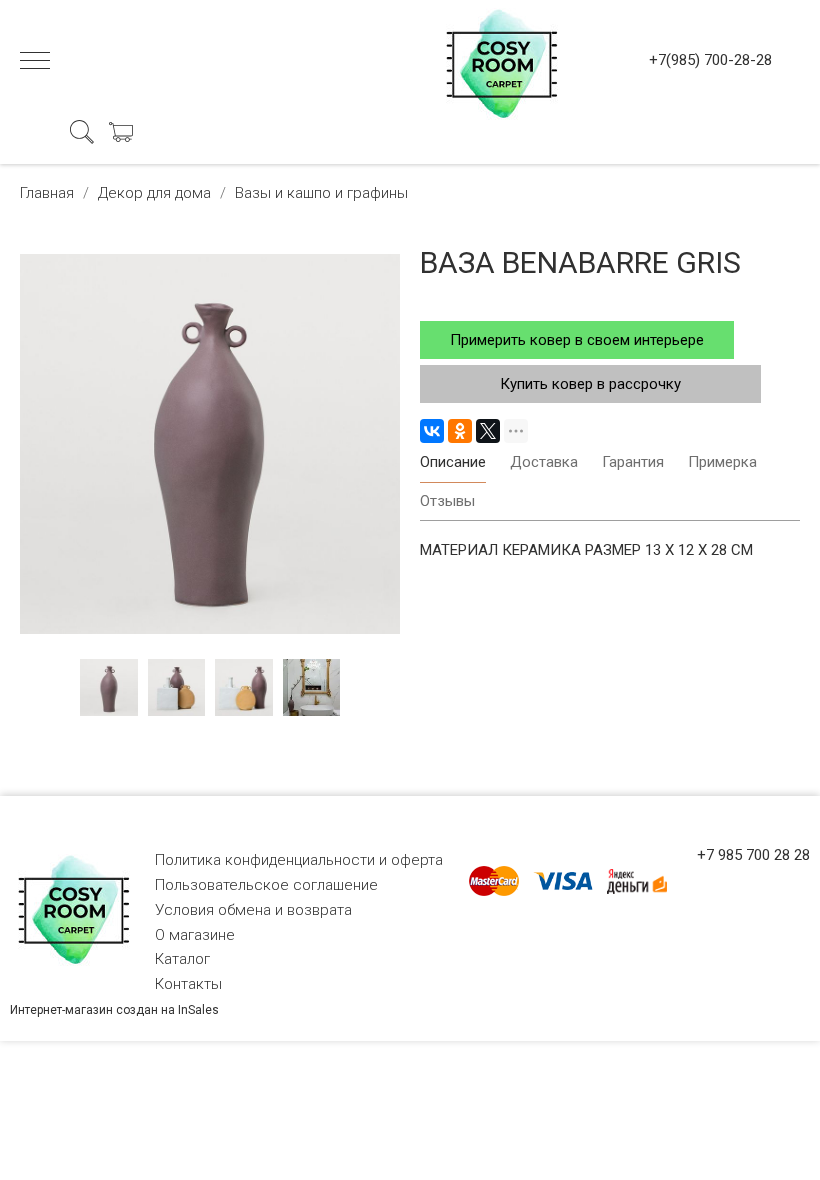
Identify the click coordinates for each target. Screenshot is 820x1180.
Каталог (182, 959)
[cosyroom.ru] (498, 60)
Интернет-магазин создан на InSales (114, 1010)
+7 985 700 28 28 (753, 855)
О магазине (195, 935)
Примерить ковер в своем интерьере (577, 340)
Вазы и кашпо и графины (321, 193)
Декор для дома (154, 193)
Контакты (188, 984)
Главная (47, 193)
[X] (488, 431)
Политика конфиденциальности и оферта (299, 860)
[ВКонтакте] (432, 431)
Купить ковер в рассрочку (590, 384)
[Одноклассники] (460, 431)
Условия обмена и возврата (253, 910)
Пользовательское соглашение (266, 885)
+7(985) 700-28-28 (710, 60)
